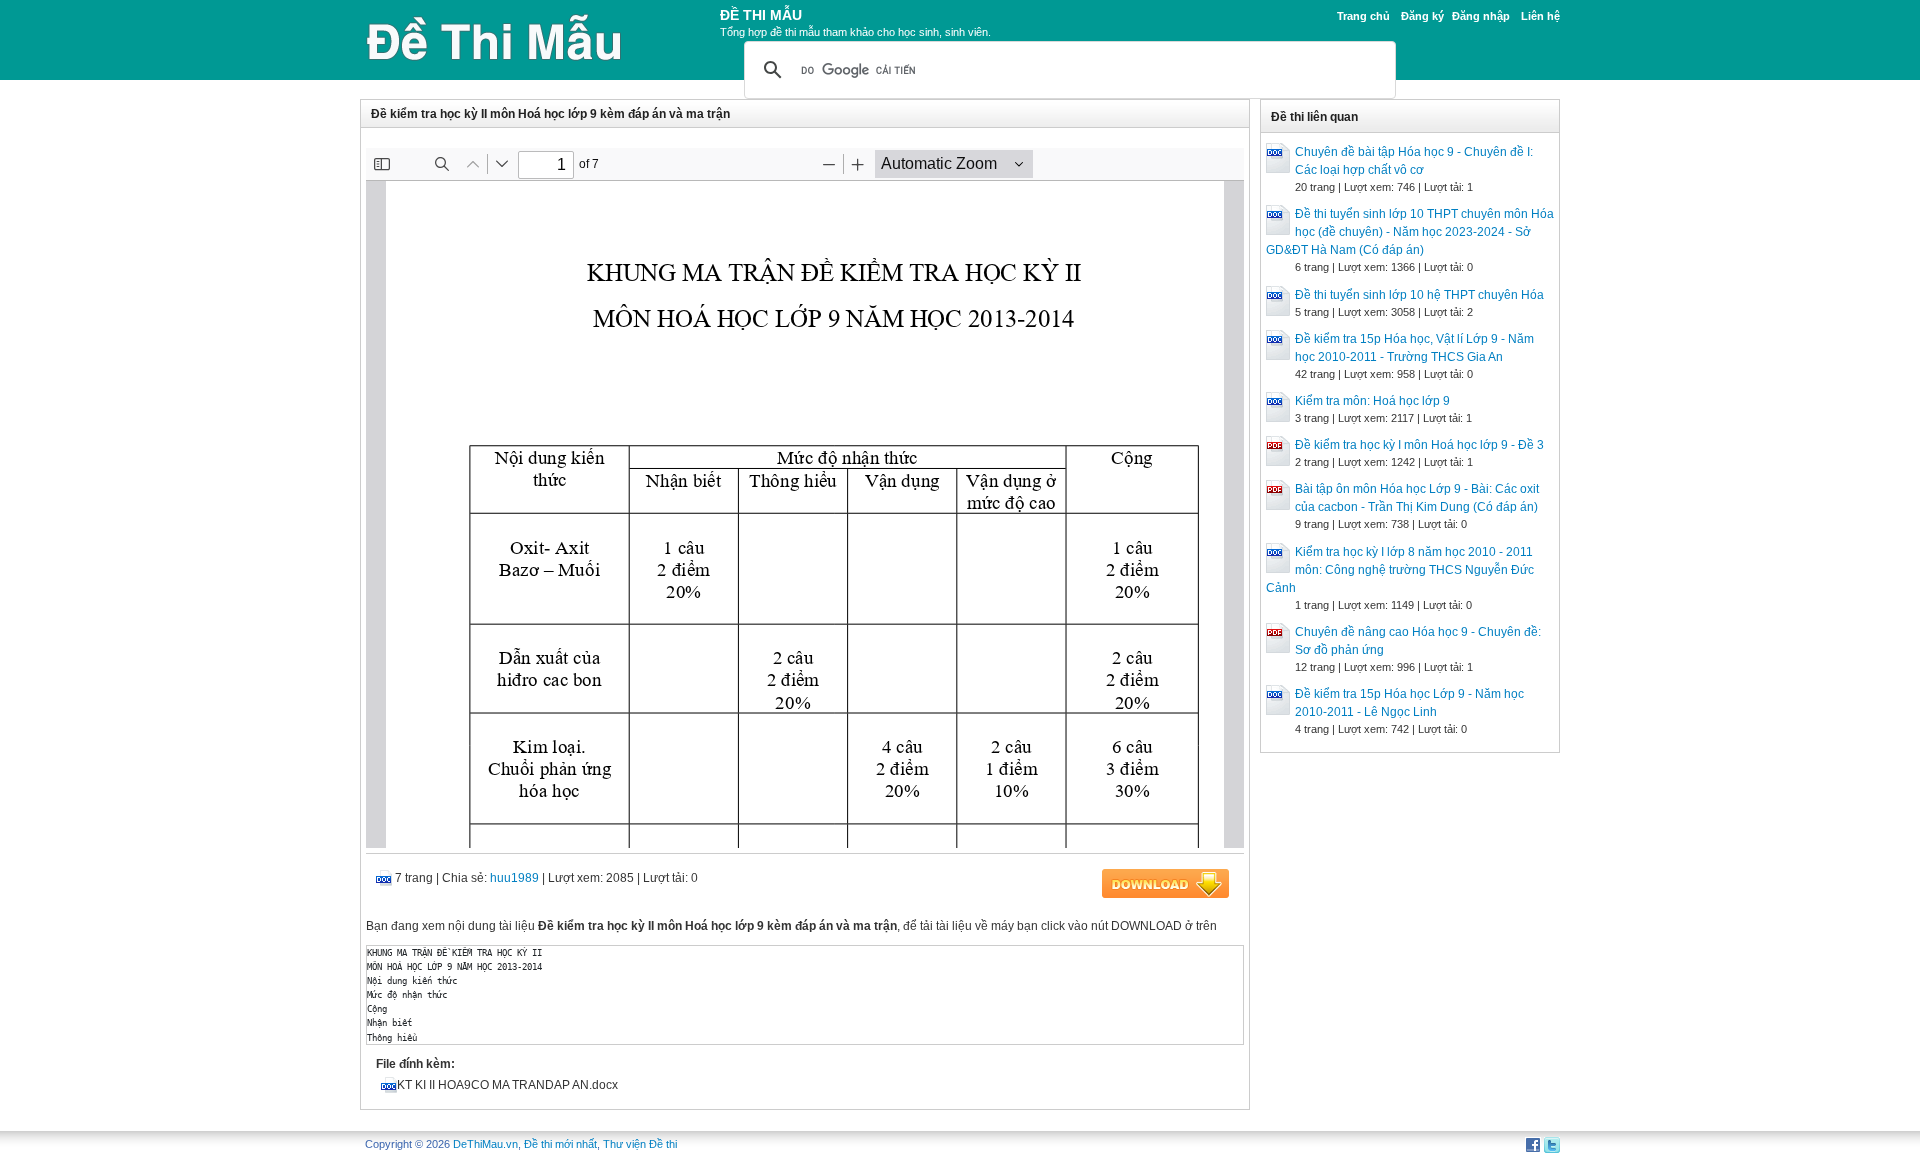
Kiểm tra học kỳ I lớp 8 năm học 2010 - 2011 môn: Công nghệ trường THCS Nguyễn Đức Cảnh (1400, 570)
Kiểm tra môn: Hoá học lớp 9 (1372, 401)
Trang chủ (1363, 16)
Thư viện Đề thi (640, 1144)
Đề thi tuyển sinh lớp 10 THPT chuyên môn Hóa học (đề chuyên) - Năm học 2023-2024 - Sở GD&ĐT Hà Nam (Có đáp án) (1410, 232)
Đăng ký (1422, 16)
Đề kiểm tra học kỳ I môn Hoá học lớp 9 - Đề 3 (1419, 445)
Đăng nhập (1481, 16)
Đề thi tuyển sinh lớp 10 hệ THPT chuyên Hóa (1419, 295)
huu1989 (514, 878)
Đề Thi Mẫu (761, 15)
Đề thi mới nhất (560, 1144)
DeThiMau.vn (485, 1144)
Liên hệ (1540, 16)
